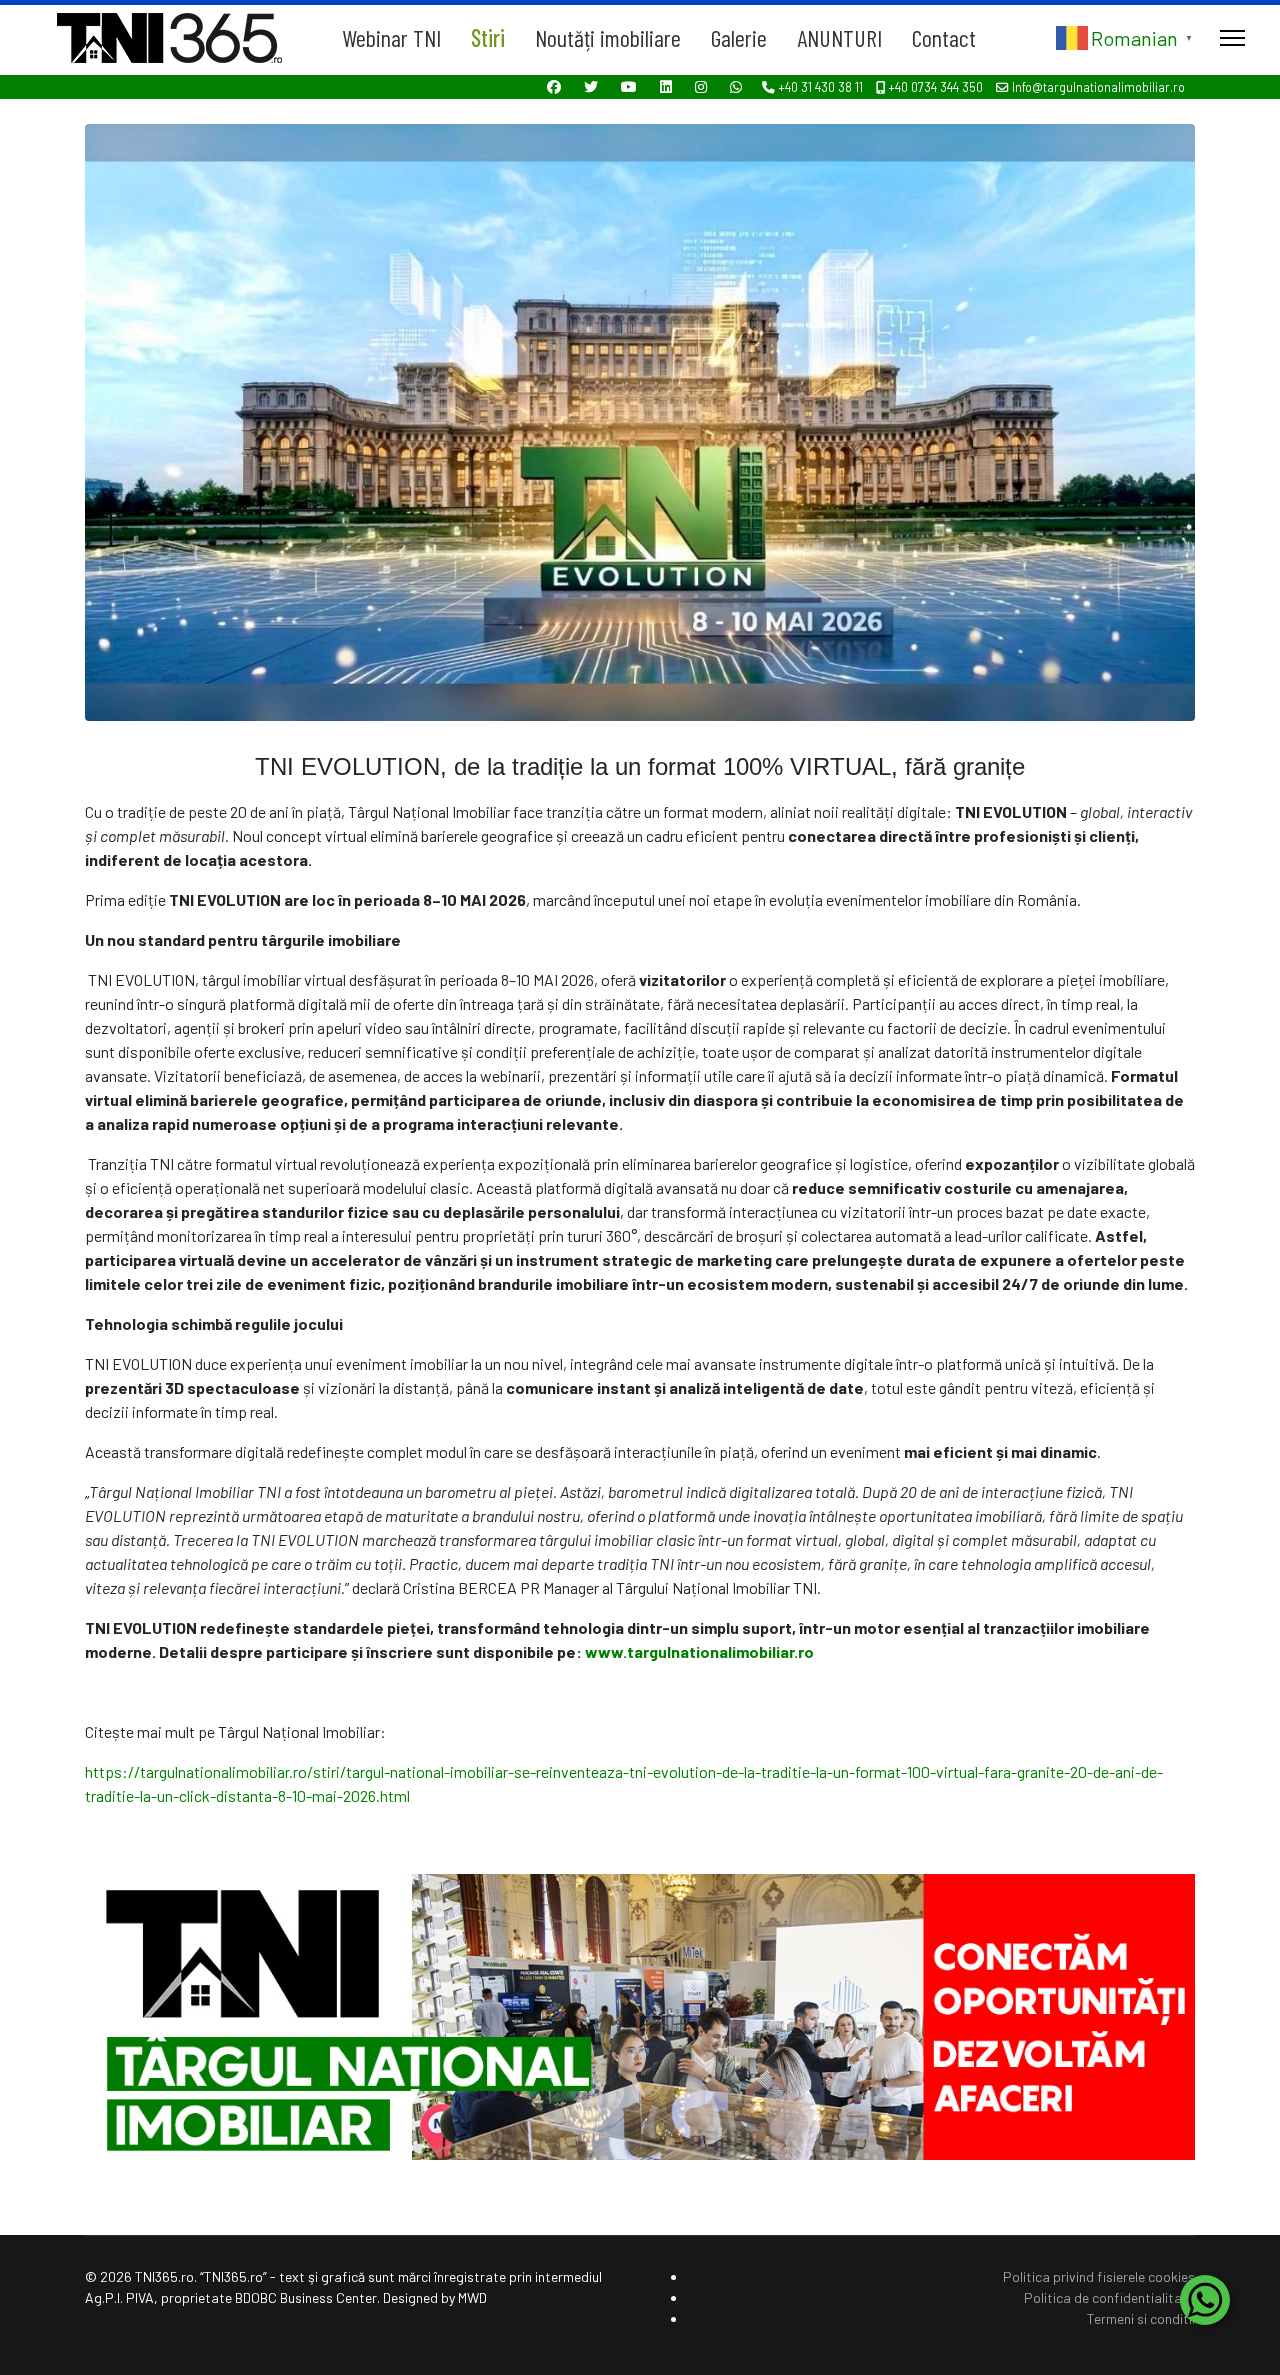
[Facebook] (554, 86)
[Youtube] (629, 86)
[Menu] (1232, 37)
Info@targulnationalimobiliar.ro (1098, 87)
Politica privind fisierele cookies (1099, 2276)
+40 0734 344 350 (935, 87)
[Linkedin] (666, 86)
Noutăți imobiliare (608, 37)
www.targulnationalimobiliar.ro (699, 1651)
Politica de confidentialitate (1109, 2297)
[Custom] (736, 86)
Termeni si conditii (1141, 2318)
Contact (944, 37)
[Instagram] (701, 86)
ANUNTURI (839, 37)
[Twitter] (591, 86)
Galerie (739, 37)
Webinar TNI (391, 37)
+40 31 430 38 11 (820, 87)
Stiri (488, 37)
